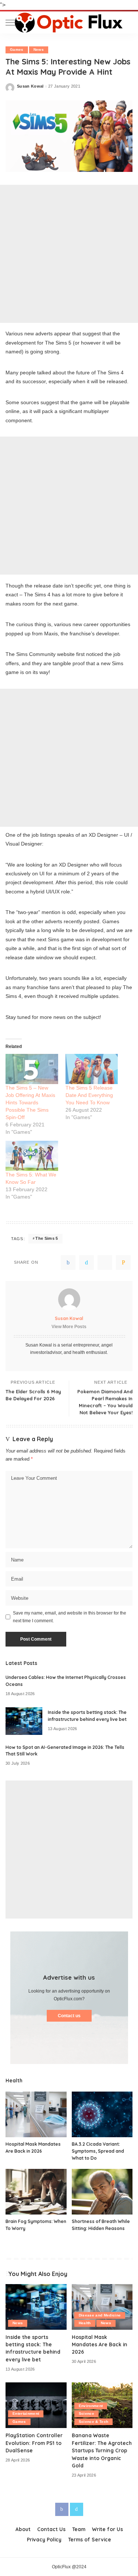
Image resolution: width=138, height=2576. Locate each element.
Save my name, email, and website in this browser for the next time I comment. (70, 1617)
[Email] (123, 1263)
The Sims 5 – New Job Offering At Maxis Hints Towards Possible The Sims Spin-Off (30, 1102)
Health (85, 2323)
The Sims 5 (47, 1238)
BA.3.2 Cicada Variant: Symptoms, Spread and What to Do (98, 2151)
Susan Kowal (30, 86)
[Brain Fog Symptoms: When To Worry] (36, 2192)
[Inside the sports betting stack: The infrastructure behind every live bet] (24, 1721)
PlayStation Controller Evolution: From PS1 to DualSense (34, 2443)
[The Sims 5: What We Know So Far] (32, 1156)
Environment (91, 2406)
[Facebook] (68, 1263)
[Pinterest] (105, 1263)
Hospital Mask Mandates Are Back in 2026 (100, 2344)
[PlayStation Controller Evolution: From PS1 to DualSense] (36, 2405)
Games (17, 50)
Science (86, 2413)
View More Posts (69, 1327)
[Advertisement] (69, 254)
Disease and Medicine (100, 2315)
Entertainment (26, 2413)
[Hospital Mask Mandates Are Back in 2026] (36, 2114)
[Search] (127, 22)
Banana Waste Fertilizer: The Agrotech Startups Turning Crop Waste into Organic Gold (102, 2450)
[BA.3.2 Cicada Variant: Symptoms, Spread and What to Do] (102, 2114)
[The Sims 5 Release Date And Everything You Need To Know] (92, 1069)
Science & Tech (94, 2422)
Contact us (69, 2016)
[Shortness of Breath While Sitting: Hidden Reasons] (102, 2192)
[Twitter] (86, 1263)
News (39, 50)
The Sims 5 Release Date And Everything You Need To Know (89, 1095)
